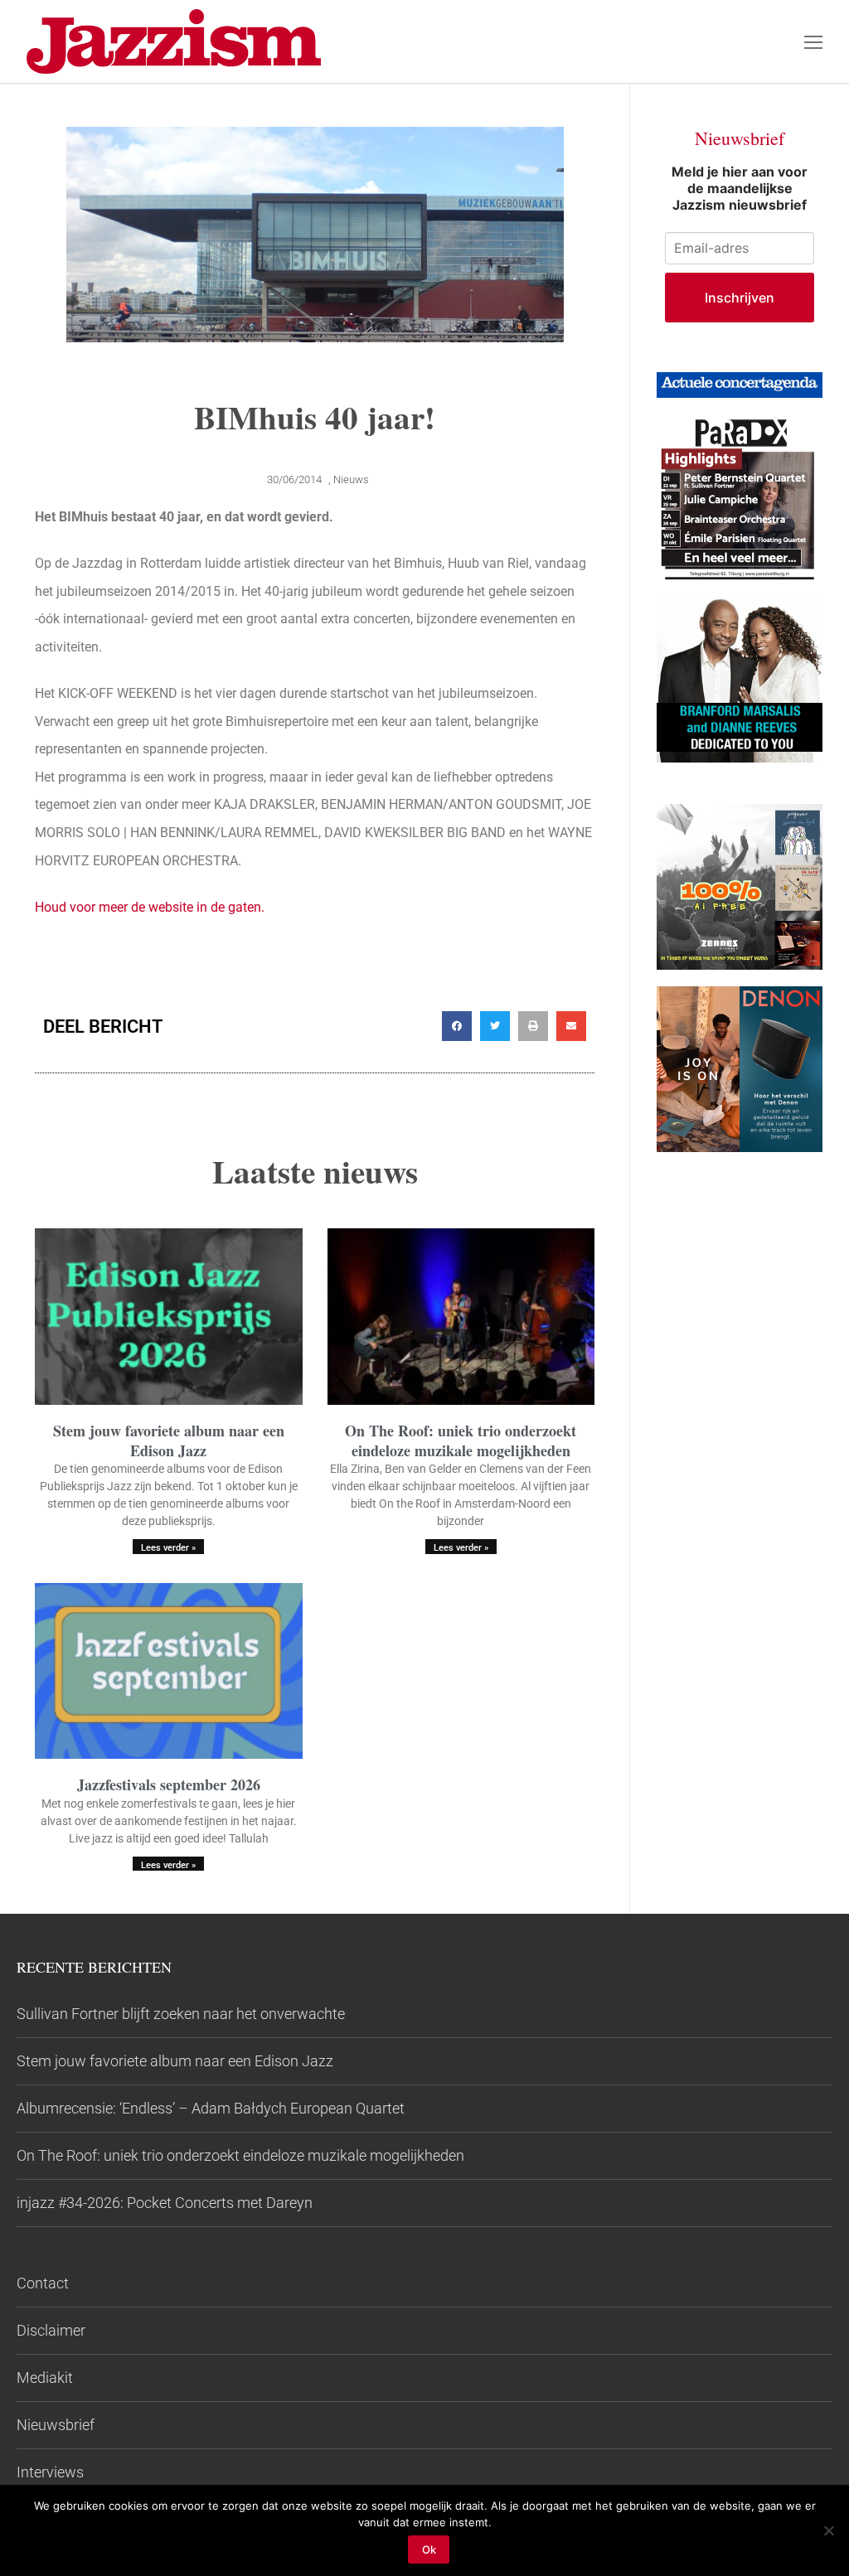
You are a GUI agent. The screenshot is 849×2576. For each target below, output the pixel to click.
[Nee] (828, 2530)
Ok (429, 2549)
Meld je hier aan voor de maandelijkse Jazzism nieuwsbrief (740, 188)
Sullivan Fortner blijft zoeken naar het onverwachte (181, 2014)
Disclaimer (51, 2330)
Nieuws (351, 479)
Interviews (50, 2472)
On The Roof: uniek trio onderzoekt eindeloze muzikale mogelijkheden (461, 1440)
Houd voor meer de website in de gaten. (150, 907)
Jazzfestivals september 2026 (169, 1784)
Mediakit (45, 2377)
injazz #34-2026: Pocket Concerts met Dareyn (165, 2203)
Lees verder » (168, 1548)
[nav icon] (813, 41)
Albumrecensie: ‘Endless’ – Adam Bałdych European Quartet (211, 2108)
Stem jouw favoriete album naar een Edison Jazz (169, 1440)
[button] (457, 1026)
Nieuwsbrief (56, 2425)
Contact (43, 2283)
